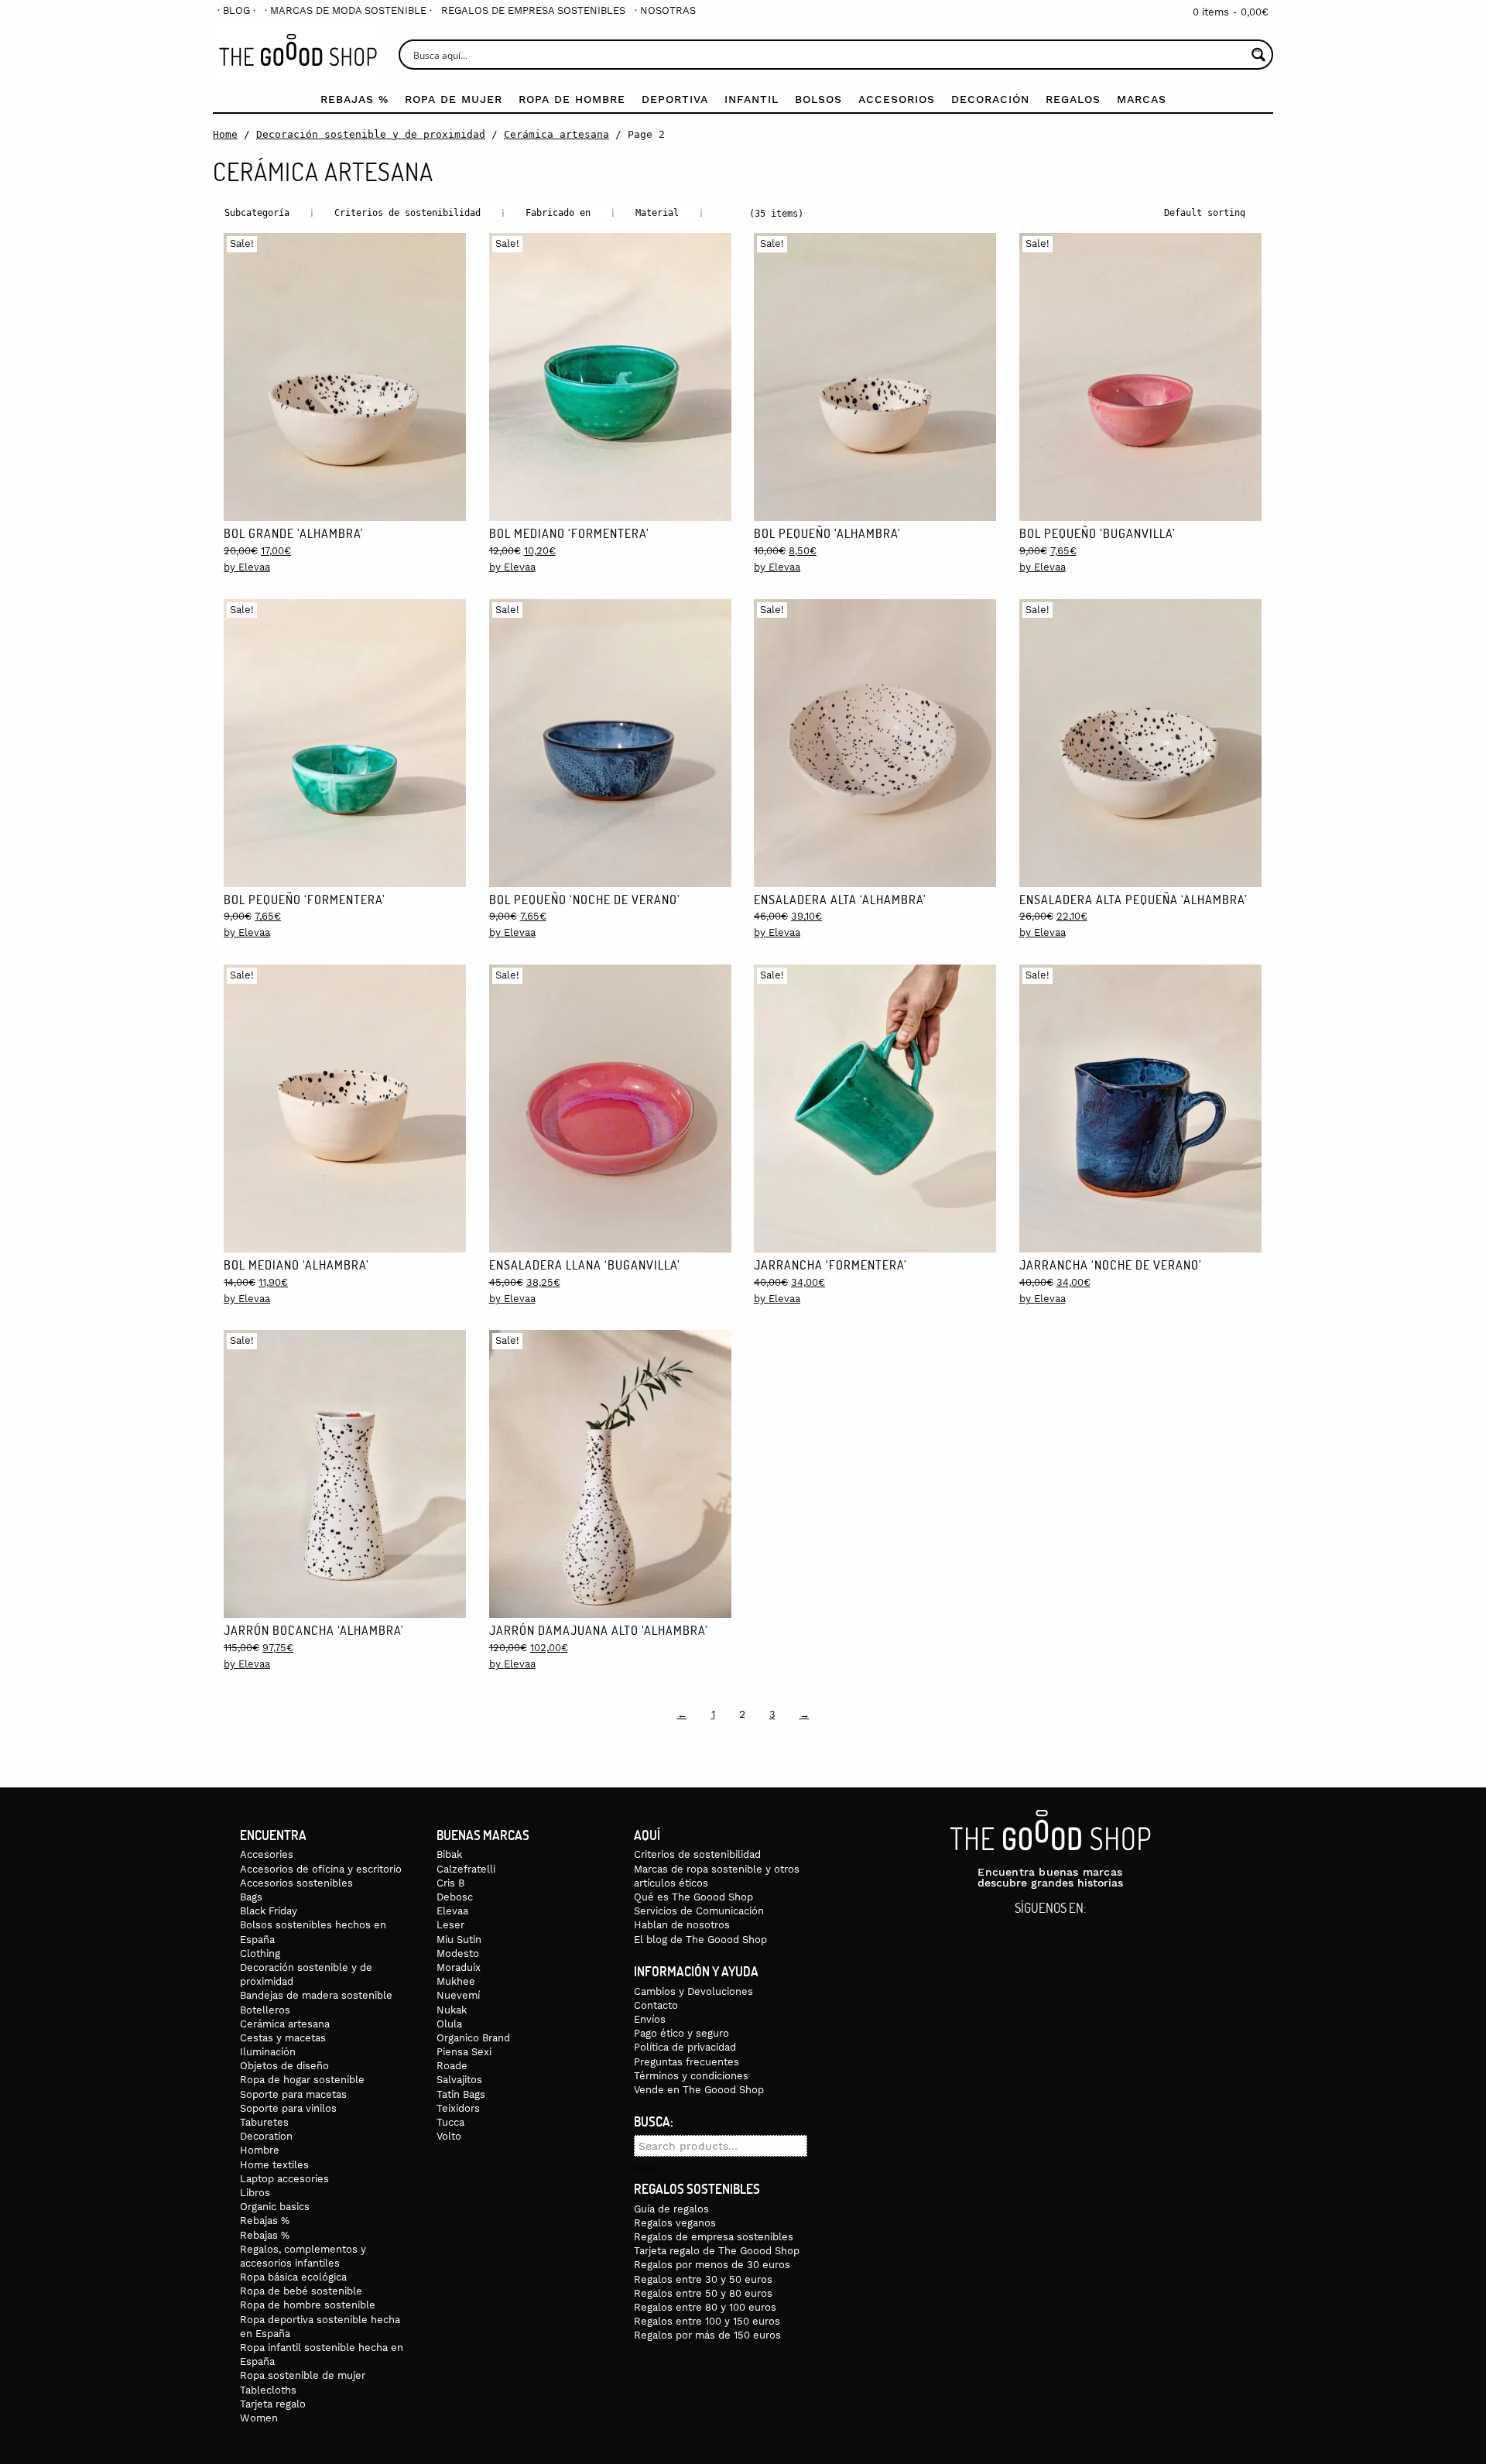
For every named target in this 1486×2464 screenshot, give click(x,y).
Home (225, 134)
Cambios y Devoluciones (693, 1991)
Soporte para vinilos (288, 2108)
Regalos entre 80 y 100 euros (705, 2307)
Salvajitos (459, 2080)
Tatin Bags (461, 2094)
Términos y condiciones (691, 2076)
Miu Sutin (459, 1940)
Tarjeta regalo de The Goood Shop (717, 2251)
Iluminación (268, 2052)
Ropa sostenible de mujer (303, 2375)
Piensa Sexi (464, 2052)
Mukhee (456, 1981)
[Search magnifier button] (1258, 55)
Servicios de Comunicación (699, 1911)
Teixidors (458, 2108)
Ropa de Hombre (572, 99)
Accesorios (897, 99)
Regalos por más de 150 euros (707, 2335)
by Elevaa (247, 567)
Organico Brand (473, 2038)
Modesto (458, 1953)
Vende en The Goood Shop (699, 2090)
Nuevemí (458, 1995)
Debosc (455, 1897)
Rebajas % (354, 99)
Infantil (752, 99)
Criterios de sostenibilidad (697, 1854)
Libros (255, 2193)
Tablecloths (268, 2390)
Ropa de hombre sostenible (308, 2305)
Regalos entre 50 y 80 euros (703, 2293)
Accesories (267, 1854)
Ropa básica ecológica (293, 2277)
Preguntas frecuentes (687, 2062)
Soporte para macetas (293, 2094)
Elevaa (452, 1911)
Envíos (650, 2019)
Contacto (656, 2005)
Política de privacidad (685, 2047)
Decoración (990, 99)
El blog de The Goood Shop (700, 1940)
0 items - (1231, 12)
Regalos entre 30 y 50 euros (703, 2279)
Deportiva (675, 99)
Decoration (266, 2136)
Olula (449, 2024)
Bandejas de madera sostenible (316, 1995)
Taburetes (264, 2122)
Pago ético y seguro (681, 2033)
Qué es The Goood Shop (693, 1897)
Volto (449, 2136)
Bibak (449, 1854)
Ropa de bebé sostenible (301, 2291)
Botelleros (265, 2010)
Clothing (260, 1953)
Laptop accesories (284, 2179)
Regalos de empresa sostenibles (533, 10)
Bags (251, 1897)
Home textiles (274, 2165)
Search (647, 2168)
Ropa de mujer (454, 99)
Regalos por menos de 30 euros (712, 2265)
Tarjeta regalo (273, 2404)
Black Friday (269, 1911)
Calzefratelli (466, 1869)
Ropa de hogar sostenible (302, 2080)
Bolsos (818, 99)
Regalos (1073, 99)
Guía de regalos (671, 2209)
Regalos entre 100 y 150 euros (707, 2321)
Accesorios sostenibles (296, 1883)
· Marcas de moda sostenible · (348, 10)
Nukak (452, 2010)
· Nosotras (665, 10)
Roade (452, 2066)
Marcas (1142, 99)
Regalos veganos (675, 2223)
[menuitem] (236, 10)
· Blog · (236, 10)
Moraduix (459, 1967)
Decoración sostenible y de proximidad (371, 134)
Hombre (260, 2150)
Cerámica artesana (556, 134)
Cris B (450, 1883)
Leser (450, 1925)
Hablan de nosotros (682, 1925)
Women (259, 2418)
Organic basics (275, 2207)
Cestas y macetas (283, 2038)
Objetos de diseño (284, 2066)
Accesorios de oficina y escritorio (321, 1869)
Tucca (450, 2122)
